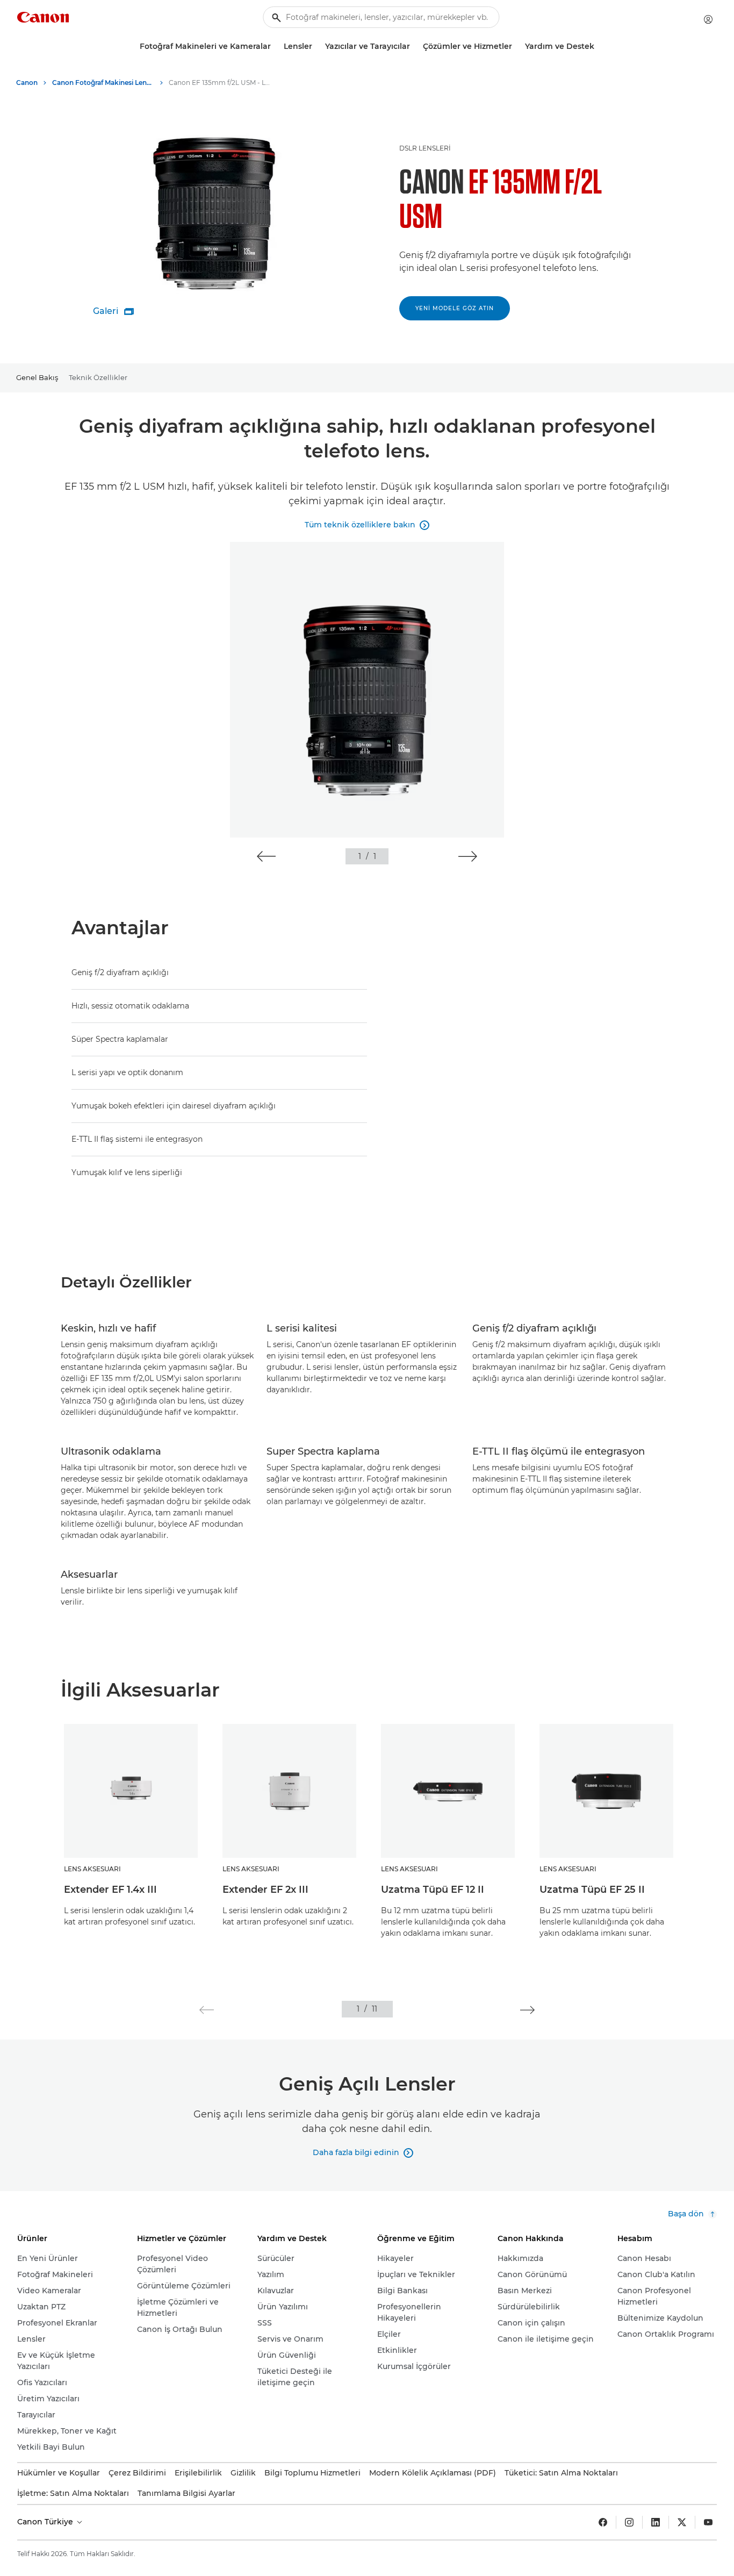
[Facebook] (603, 2522)
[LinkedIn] (656, 2522)
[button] (266, 856)
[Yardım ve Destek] (599, 46)
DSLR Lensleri (425, 148)
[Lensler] (316, 46)
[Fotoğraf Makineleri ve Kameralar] (275, 46)
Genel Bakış (37, 377)
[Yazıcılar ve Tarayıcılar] (414, 46)
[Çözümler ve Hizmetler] (516, 46)
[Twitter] (682, 2522)
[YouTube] (708, 2522)
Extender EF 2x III (265, 1890)
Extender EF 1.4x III (110, 1890)
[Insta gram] (629, 2522)
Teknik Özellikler (98, 377)
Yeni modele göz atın (455, 308)
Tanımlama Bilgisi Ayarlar (186, 2493)
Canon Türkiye (46, 2522)
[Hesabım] (708, 19)
